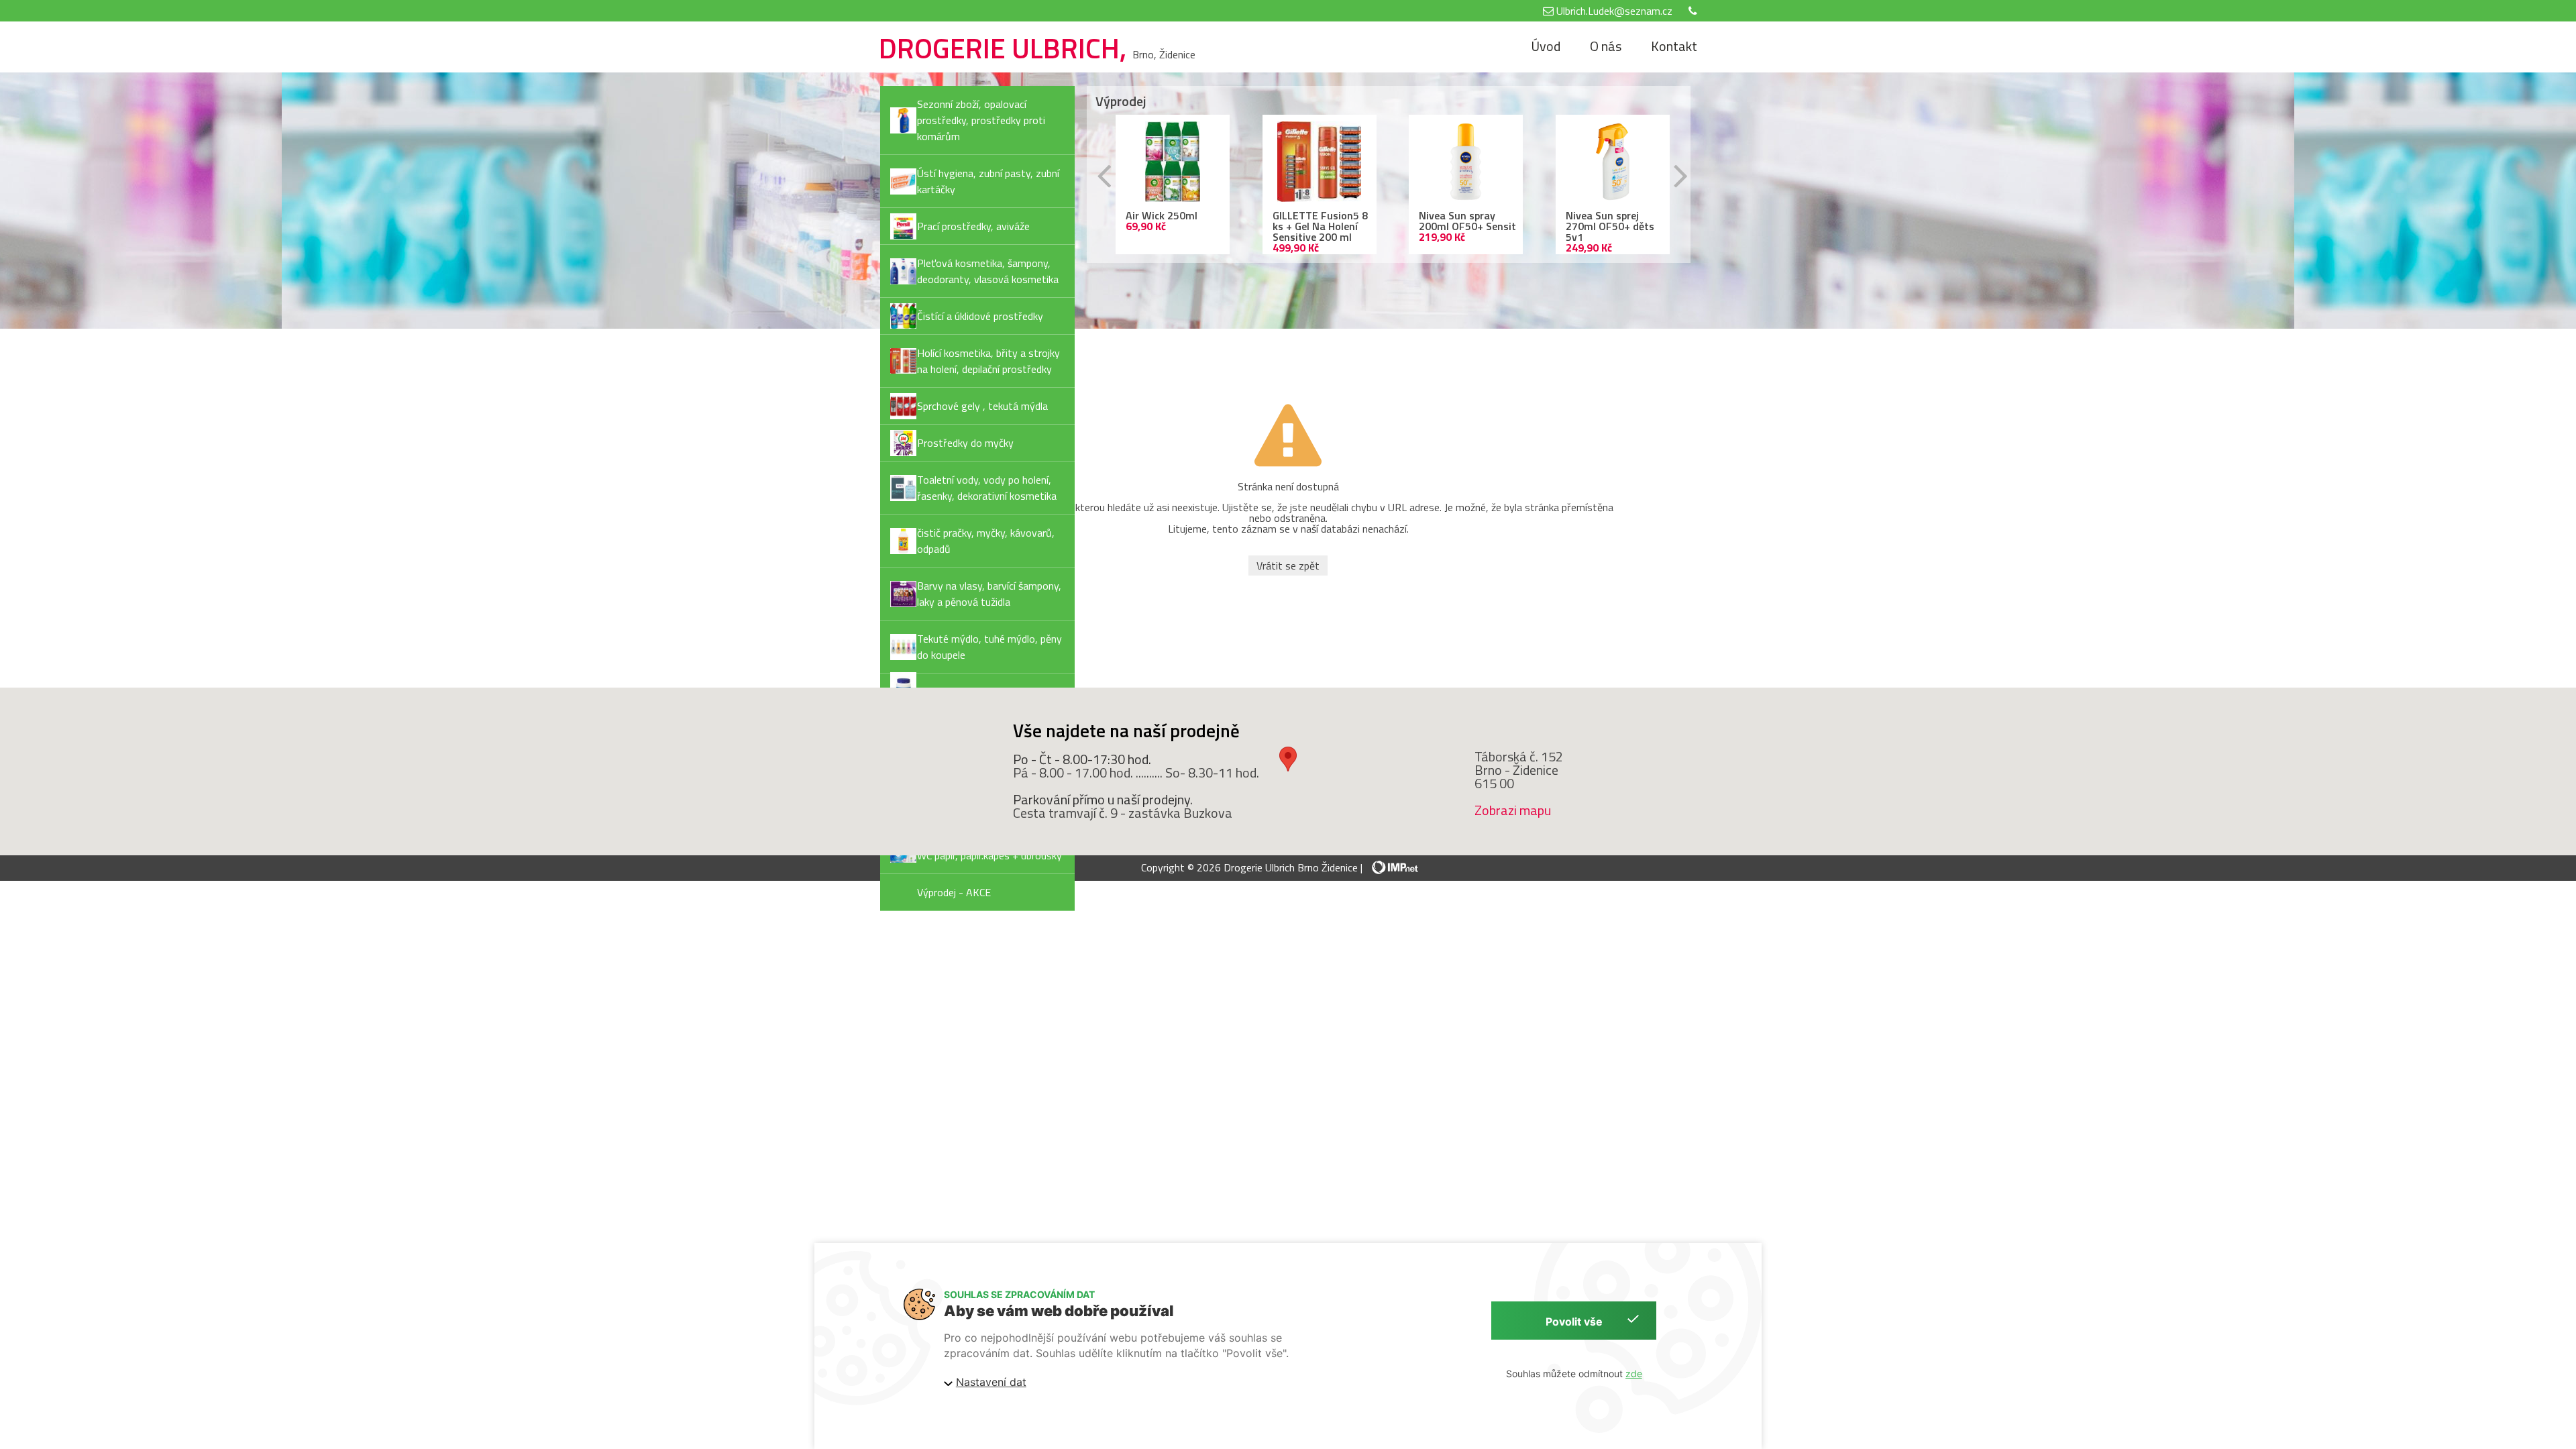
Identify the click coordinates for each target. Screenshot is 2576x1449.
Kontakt (1674, 46)
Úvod (1546, 46)
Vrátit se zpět (1288, 566)
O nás (1606, 46)
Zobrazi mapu (1513, 810)
